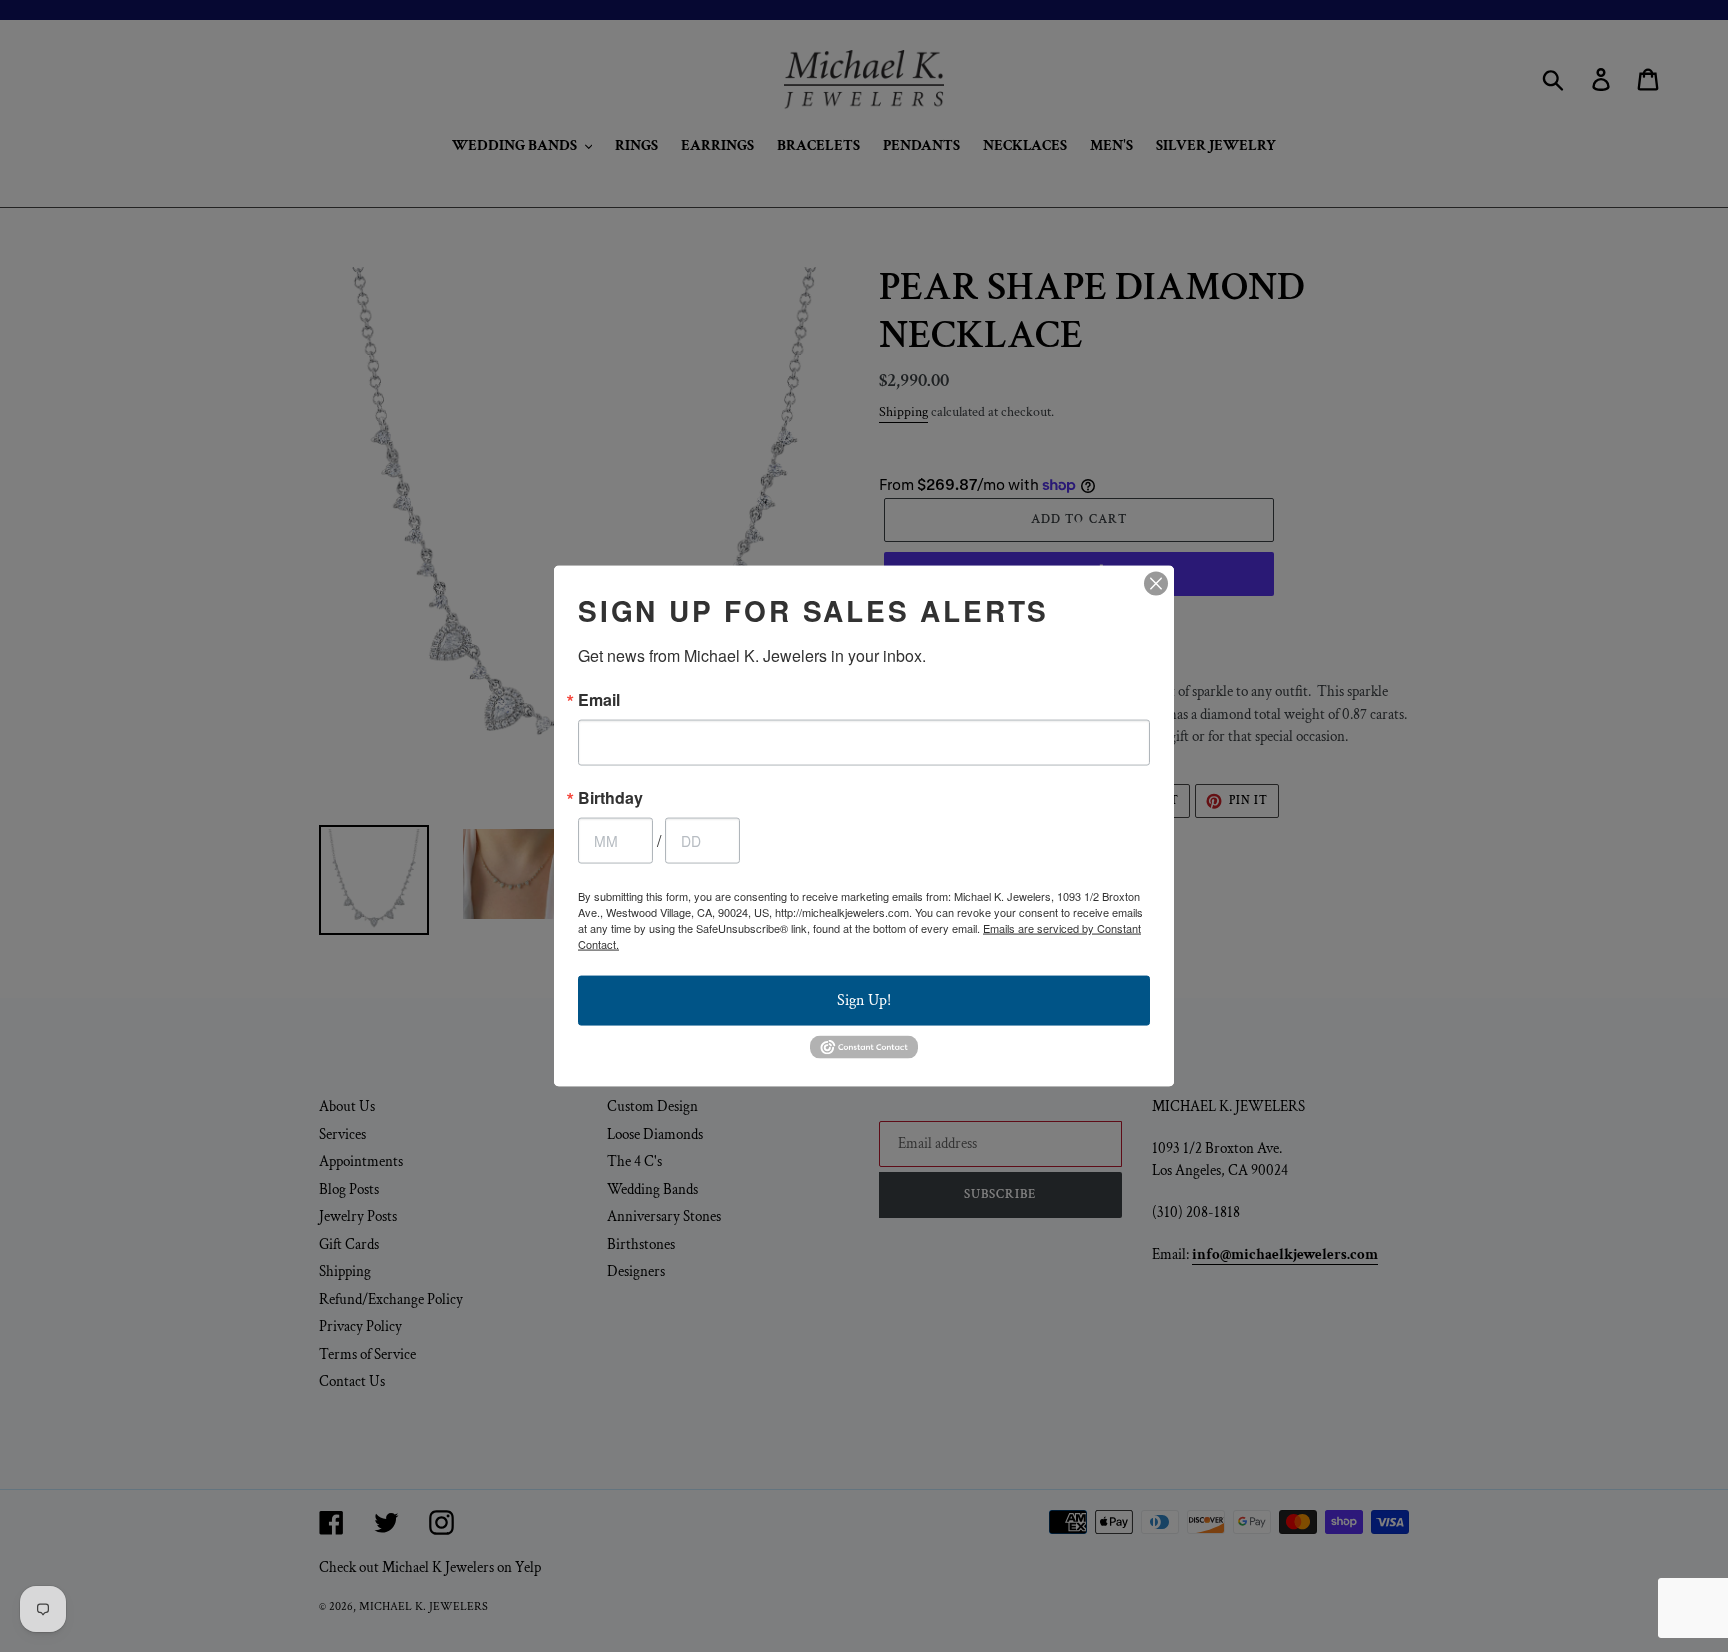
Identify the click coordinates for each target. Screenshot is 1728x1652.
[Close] (1156, 584)
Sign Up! (864, 1000)
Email (599, 700)
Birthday (610, 798)
